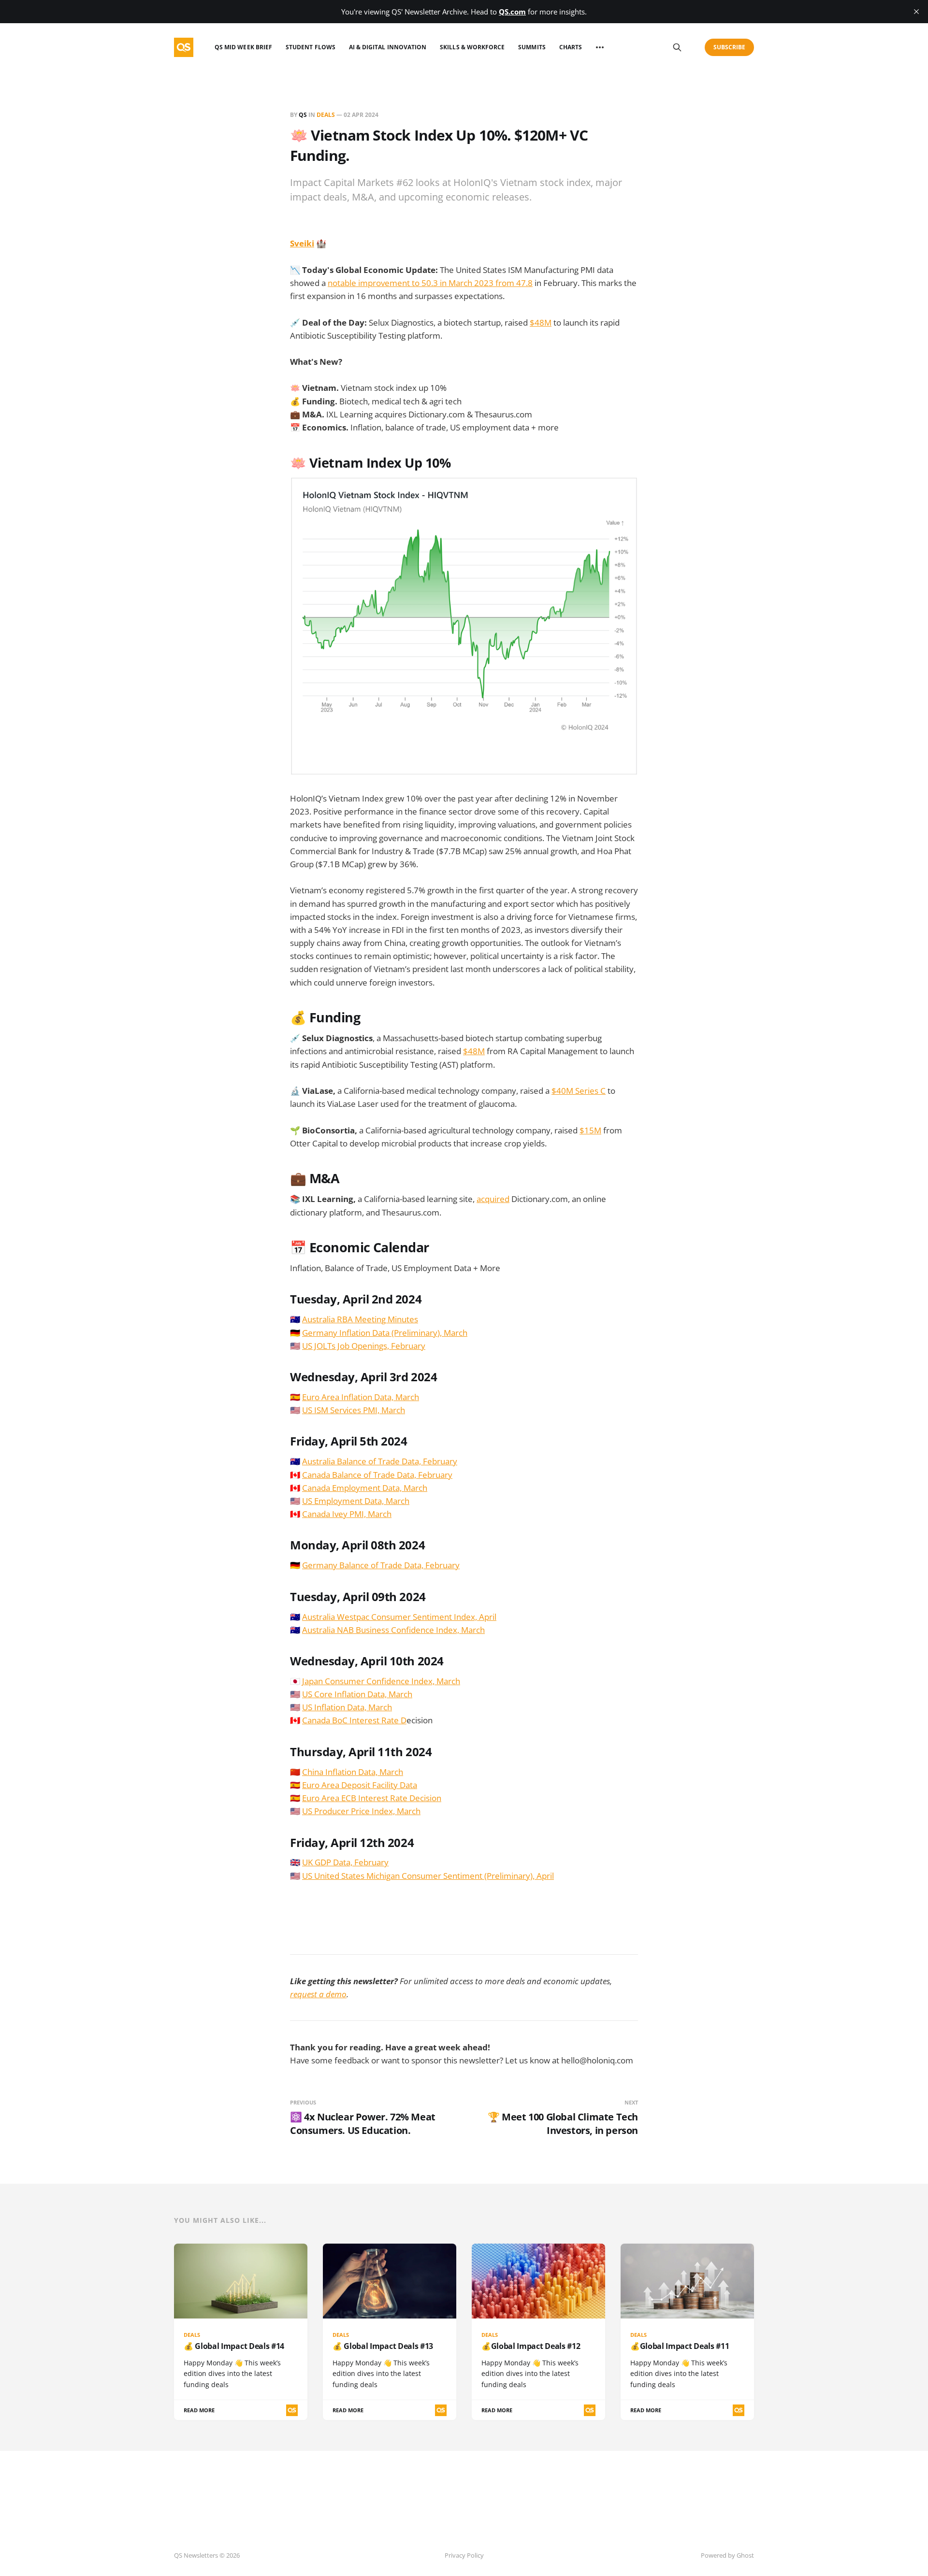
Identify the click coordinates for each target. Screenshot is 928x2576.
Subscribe (730, 47)
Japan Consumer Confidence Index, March (381, 1681)
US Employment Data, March (356, 1501)
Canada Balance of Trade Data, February (377, 1475)
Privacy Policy (464, 2555)
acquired (493, 1199)
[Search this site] (677, 47)
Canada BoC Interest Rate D (354, 1720)
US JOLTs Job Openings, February (364, 1346)
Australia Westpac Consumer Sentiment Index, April (399, 1617)
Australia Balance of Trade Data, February (380, 1461)
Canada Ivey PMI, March (347, 1514)
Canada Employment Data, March (365, 1488)
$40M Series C (579, 1091)
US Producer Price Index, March (361, 1811)
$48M (541, 322)
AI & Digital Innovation (388, 47)
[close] (916, 12)
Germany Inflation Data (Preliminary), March (385, 1333)
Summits (532, 47)
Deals (326, 115)
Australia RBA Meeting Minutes (360, 1319)
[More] (600, 47)
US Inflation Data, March (347, 1707)
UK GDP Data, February (345, 1862)
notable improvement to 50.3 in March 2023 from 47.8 (430, 283)
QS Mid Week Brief (243, 47)
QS (303, 115)
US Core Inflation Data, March (357, 1694)
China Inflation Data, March (353, 1772)
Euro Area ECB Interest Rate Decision (372, 1798)
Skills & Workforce (472, 47)
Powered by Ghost (727, 2555)
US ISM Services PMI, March (354, 1410)
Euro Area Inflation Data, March (361, 1397)
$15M (590, 1130)
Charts (571, 47)
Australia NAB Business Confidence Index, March (393, 1630)
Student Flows (311, 47)
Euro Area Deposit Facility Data (360, 1785)
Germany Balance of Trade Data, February (381, 1565)
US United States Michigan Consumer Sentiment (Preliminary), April (428, 1876)
